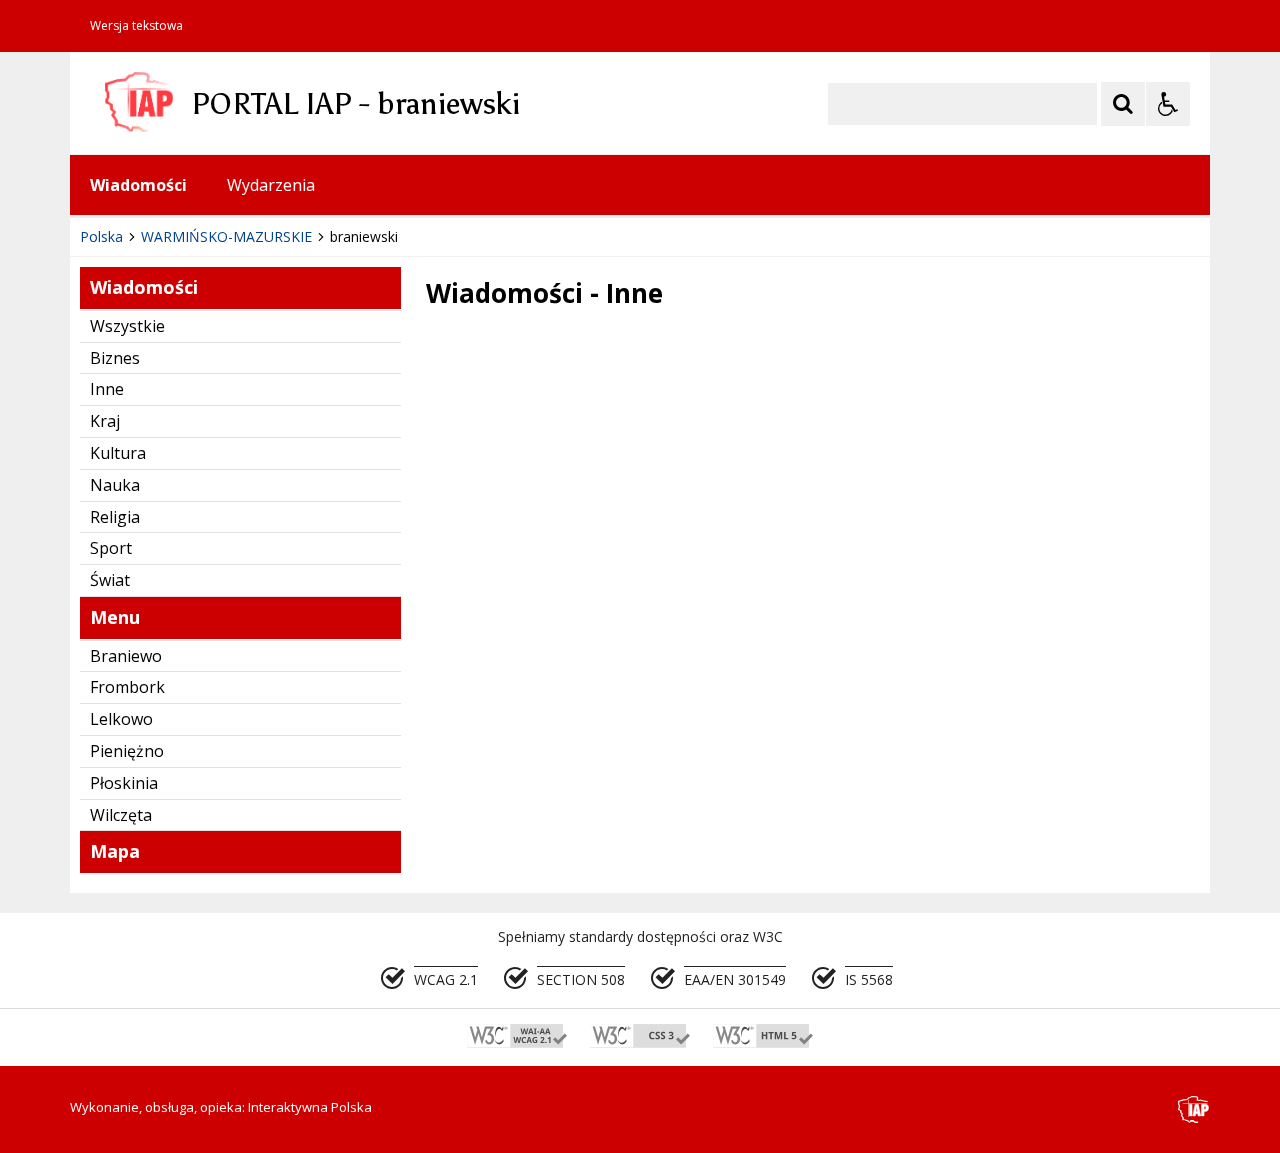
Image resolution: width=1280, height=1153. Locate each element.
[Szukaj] (1123, 104)
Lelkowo (121, 719)
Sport (111, 548)
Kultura (118, 453)
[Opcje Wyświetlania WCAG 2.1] (1168, 104)
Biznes (115, 358)
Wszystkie (127, 326)
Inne (107, 389)
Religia (115, 517)
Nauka (115, 485)
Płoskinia (124, 783)
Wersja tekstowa (136, 26)
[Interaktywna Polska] (1194, 1109)
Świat (110, 580)
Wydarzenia (271, 185)
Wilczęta (121, 815)
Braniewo (126, 656)
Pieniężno (127, 751)
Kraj (105, 421)
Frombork (127, 687)
